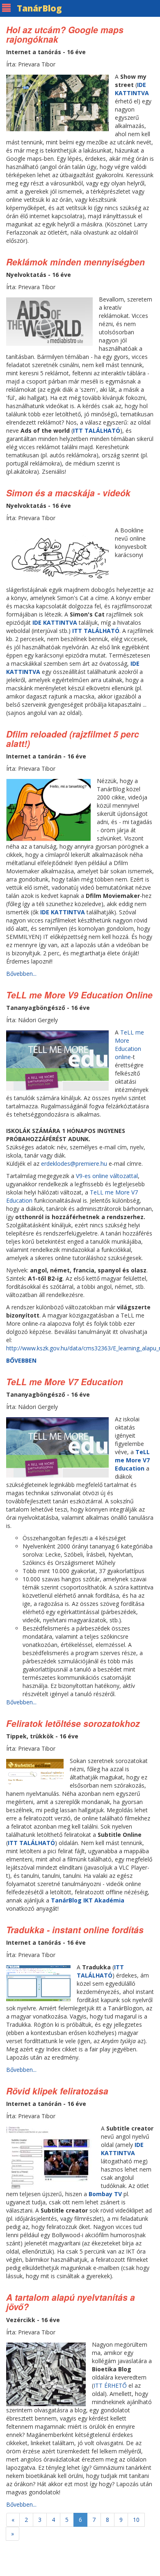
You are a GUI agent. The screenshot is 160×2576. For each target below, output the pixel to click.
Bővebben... (21, 974)
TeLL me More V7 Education (65, 1382)
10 (136, 2520)
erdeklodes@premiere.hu (74, 1164)
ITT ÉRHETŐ (111, 2385)
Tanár (39, 8)
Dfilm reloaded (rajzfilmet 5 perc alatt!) (73, 739)
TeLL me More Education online (129, 1045)
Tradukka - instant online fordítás (75, 1930)
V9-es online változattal (107, 1176)
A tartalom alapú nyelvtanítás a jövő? (71, 2302)
